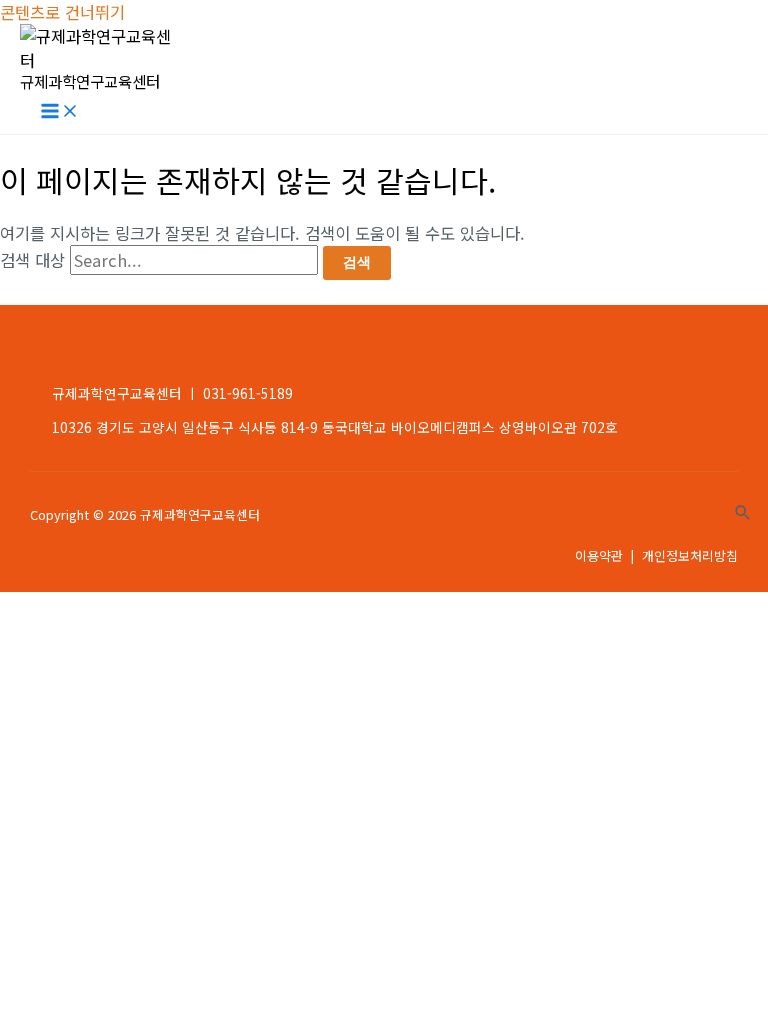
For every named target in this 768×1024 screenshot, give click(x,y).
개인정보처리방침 (690, 555)
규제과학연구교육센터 (90, 81)
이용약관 (599, 555)
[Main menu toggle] (60, 112)
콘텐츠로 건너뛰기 (62, 12)
